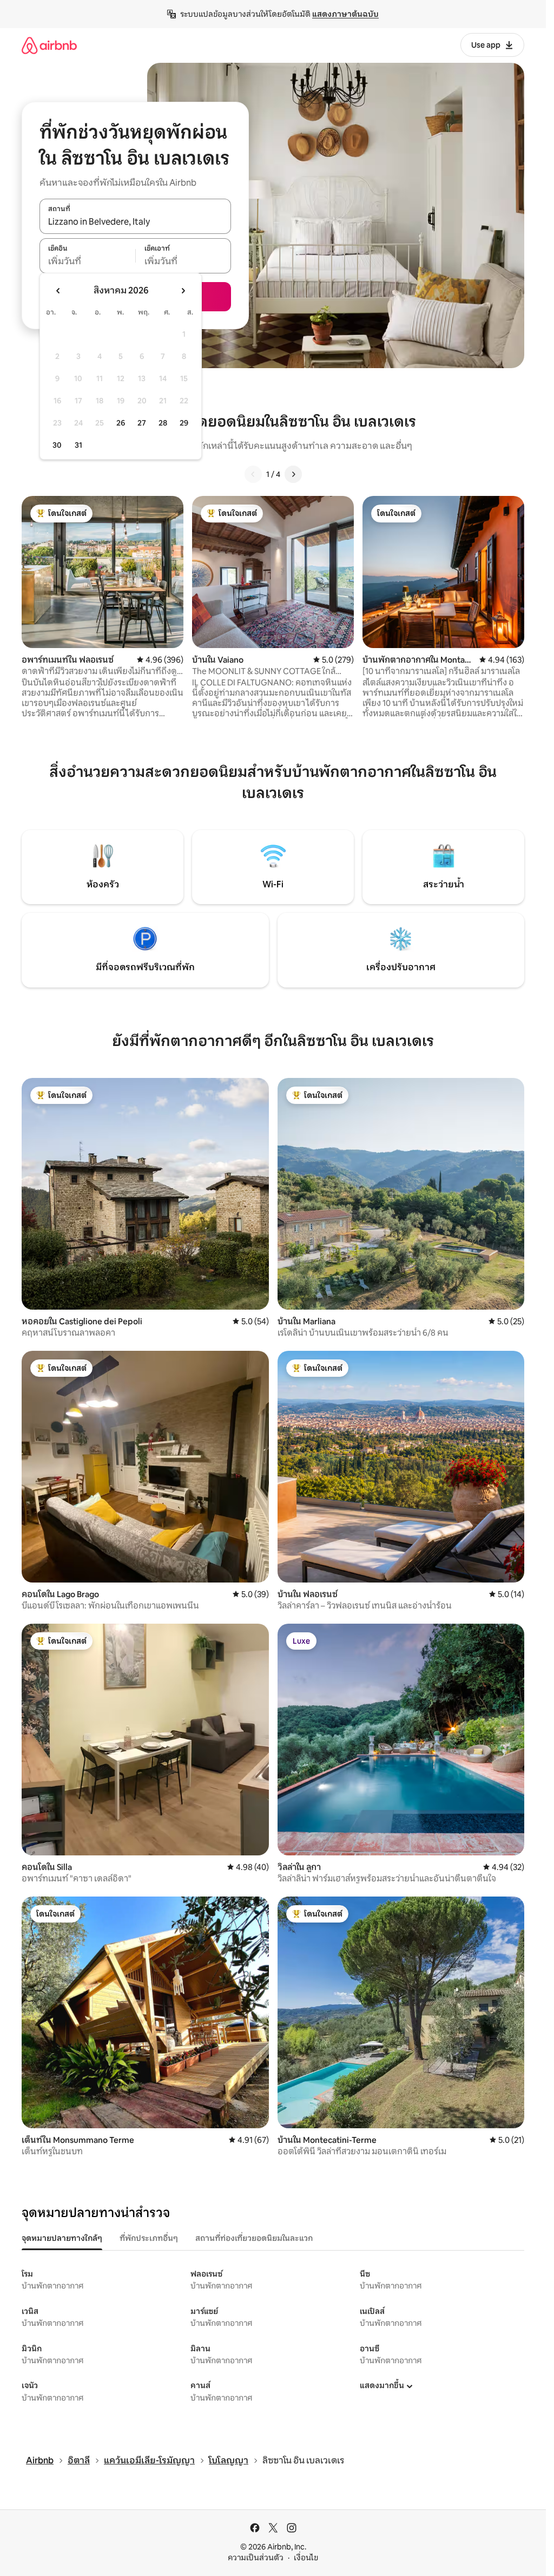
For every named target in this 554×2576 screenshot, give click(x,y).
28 (163, 423)
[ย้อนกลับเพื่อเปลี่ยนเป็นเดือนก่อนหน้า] (58, 291)
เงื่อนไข (306, 2558)
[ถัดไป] (293, 474)
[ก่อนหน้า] (253, 474)
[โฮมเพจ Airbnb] (49, 45)
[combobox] (135, 222)
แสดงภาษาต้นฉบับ (345, 14)
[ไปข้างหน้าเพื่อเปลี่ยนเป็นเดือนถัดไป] (183, 291)
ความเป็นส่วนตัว (256, 2558)
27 (142, 423)
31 (78, 445)
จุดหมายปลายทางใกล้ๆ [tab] (62, 2238)
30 (57, 445)
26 (121, 423)
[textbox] (87, 261)
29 (184, 423)
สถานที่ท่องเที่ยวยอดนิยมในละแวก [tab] (254, 2238)
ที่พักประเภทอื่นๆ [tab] (149, 2238)
